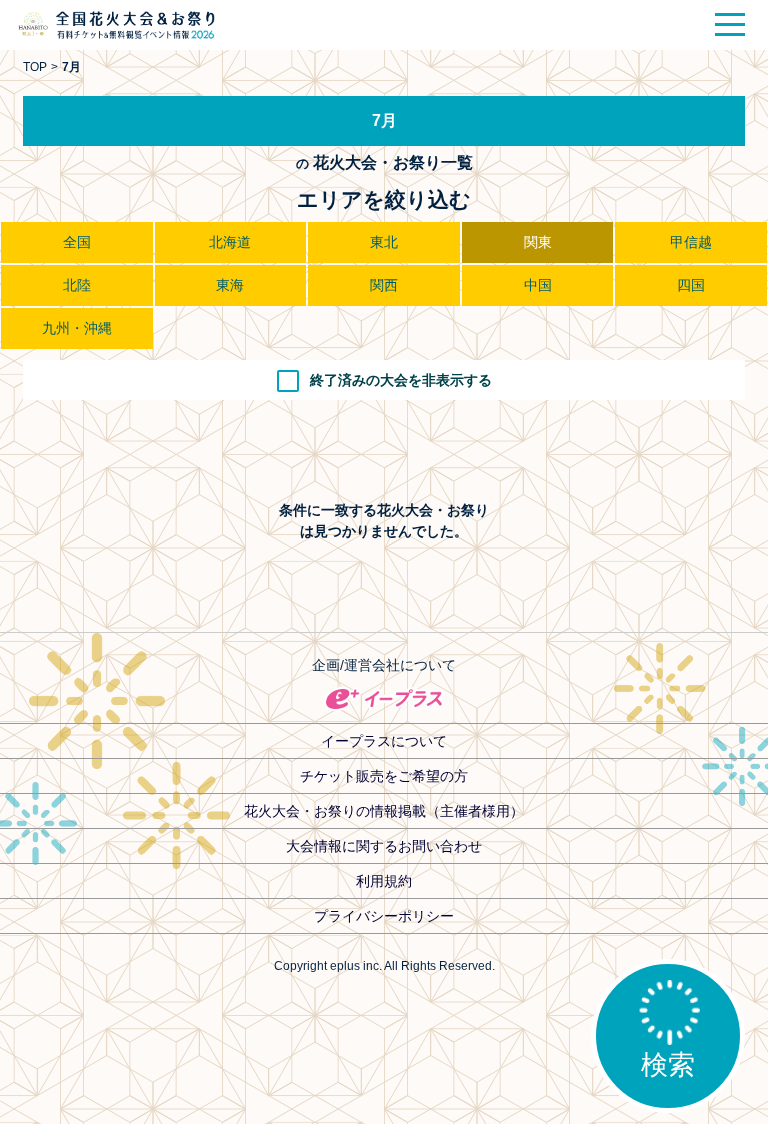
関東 (538, 242)
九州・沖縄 (77, 328)
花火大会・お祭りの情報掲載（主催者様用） (384, 811)
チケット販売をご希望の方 (384, 776)
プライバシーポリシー (384, 916)
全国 (77, 242)
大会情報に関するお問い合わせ (384, 846)
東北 (384, 242)
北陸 (77, 285)
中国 (538, 285)
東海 (230, 285)
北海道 (230, 242)
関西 (384, 285)
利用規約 (384, 881)
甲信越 (691, 242)
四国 (691, 285)
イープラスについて (384, 741)
